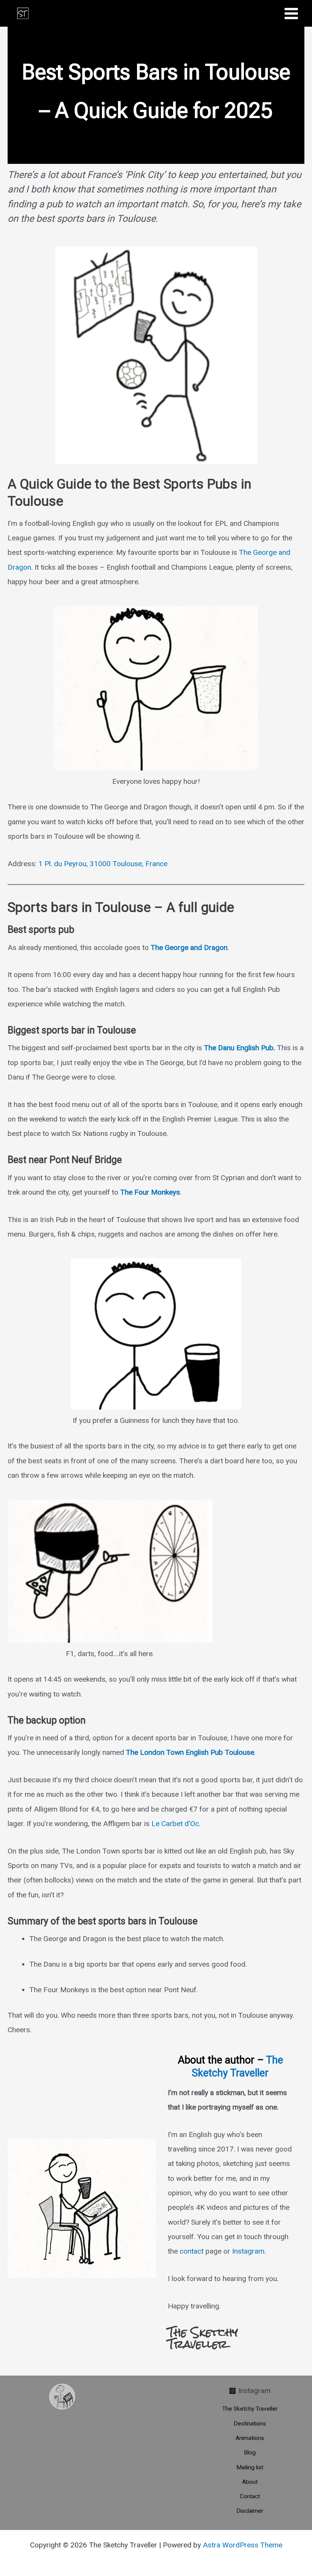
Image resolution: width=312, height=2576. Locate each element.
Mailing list (250, 2467)
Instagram (248, 2251)
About (250, 2482)
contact (192, 2251)
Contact (250, 2496)
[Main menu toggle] (291, 13)
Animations (250, 2438)
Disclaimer (250, 2511)
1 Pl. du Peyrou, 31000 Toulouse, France (103, 864)
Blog (250, 2453)
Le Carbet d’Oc (175, 1824)
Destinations (250, 2424)
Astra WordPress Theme (243, 2545)
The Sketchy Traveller (237, 2067)
